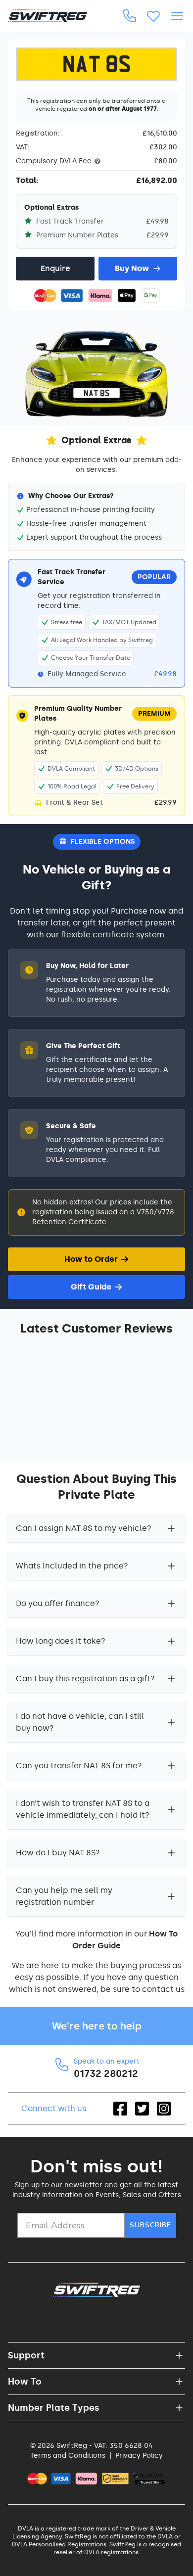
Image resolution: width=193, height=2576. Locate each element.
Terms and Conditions (68, 2456)
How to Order (91, 1259)
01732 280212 (106, 2073)
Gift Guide (91, 1287)
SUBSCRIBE (150, 2225)
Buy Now (132, 268)
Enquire (55, 268)
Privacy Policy (139, 2456)
